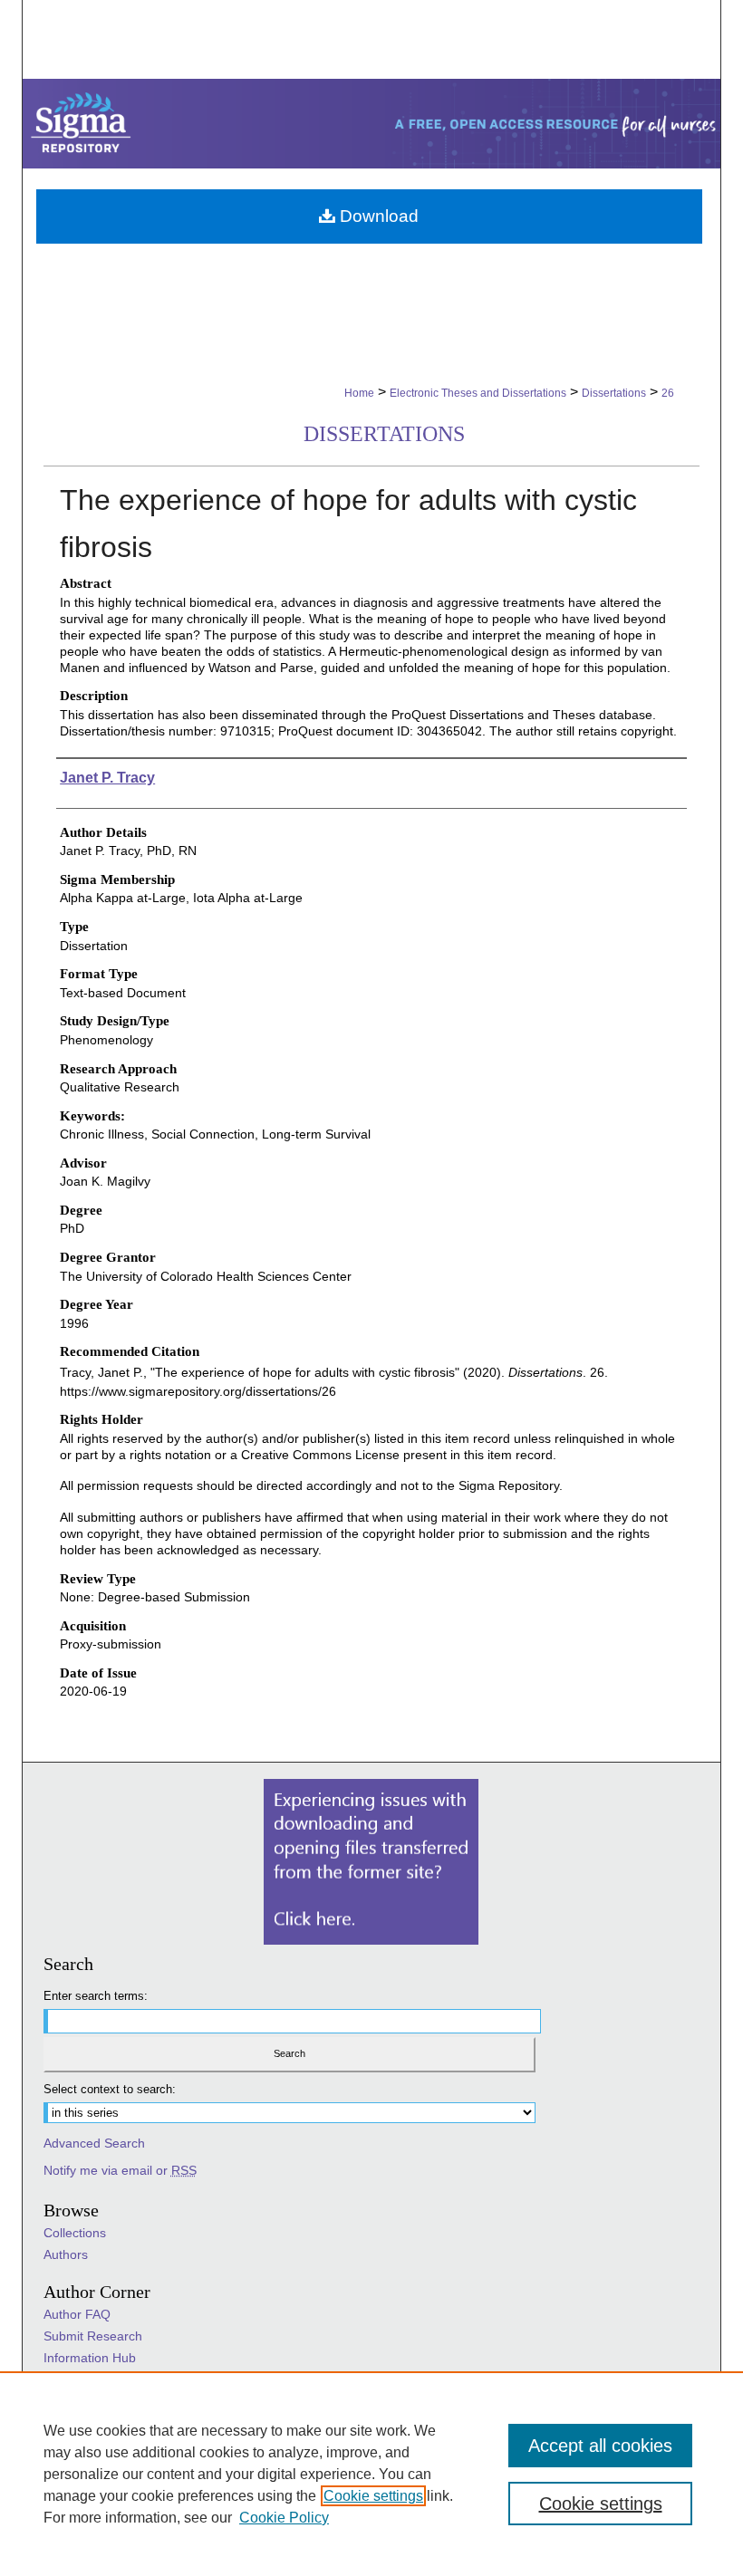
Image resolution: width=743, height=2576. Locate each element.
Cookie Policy (284, 2518)
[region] (371, 2474)
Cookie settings (373, 2496)
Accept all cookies (600, 2446)
